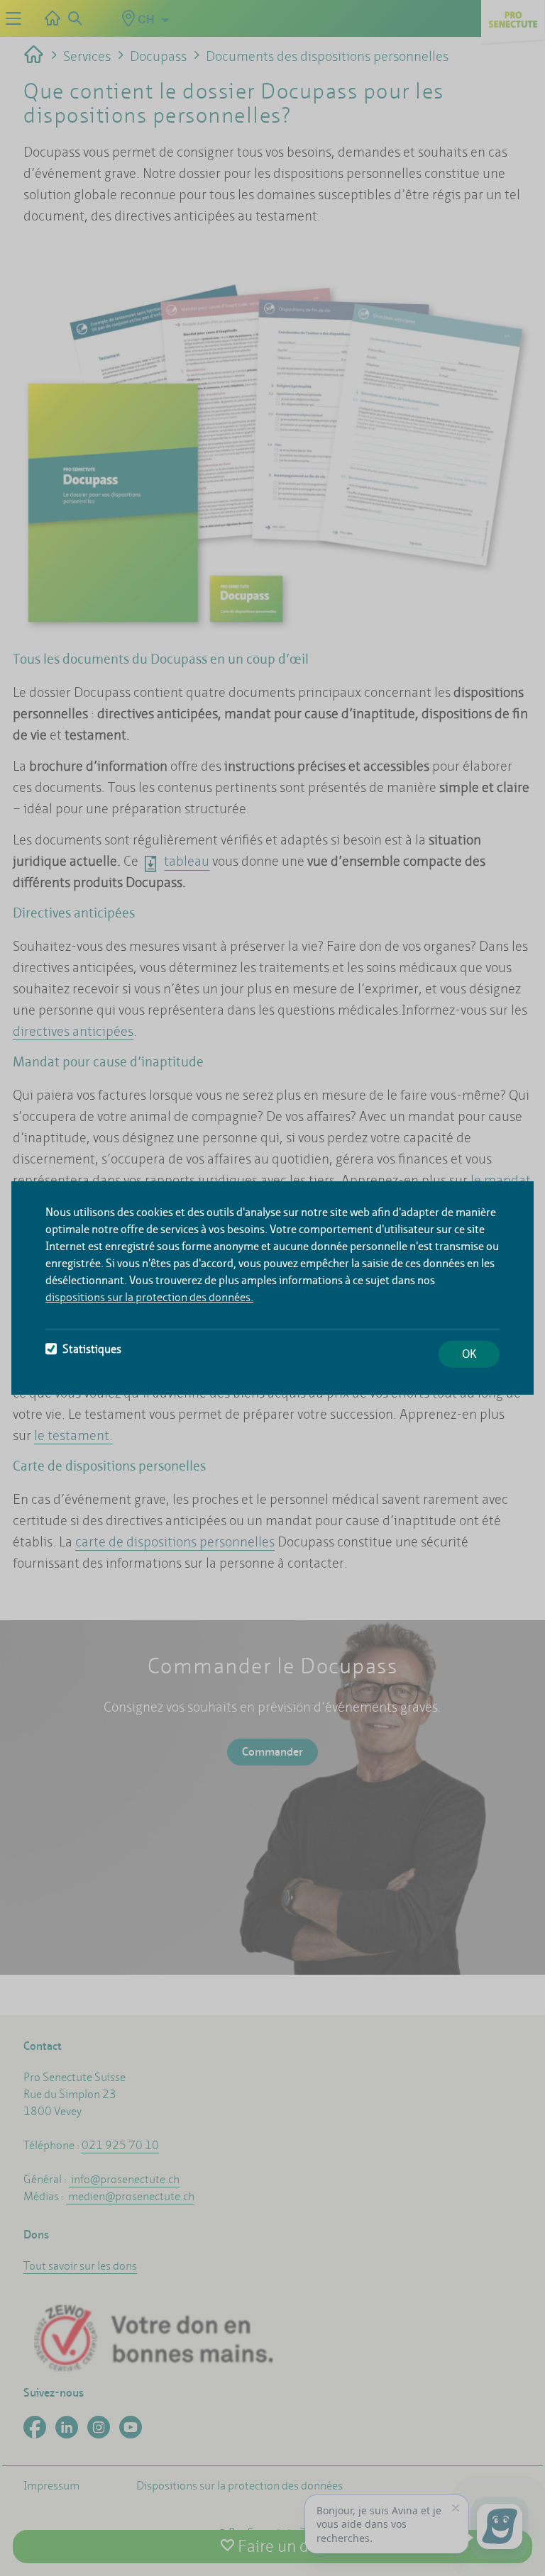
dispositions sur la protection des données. (149, 1297)
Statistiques (92, 1349)
